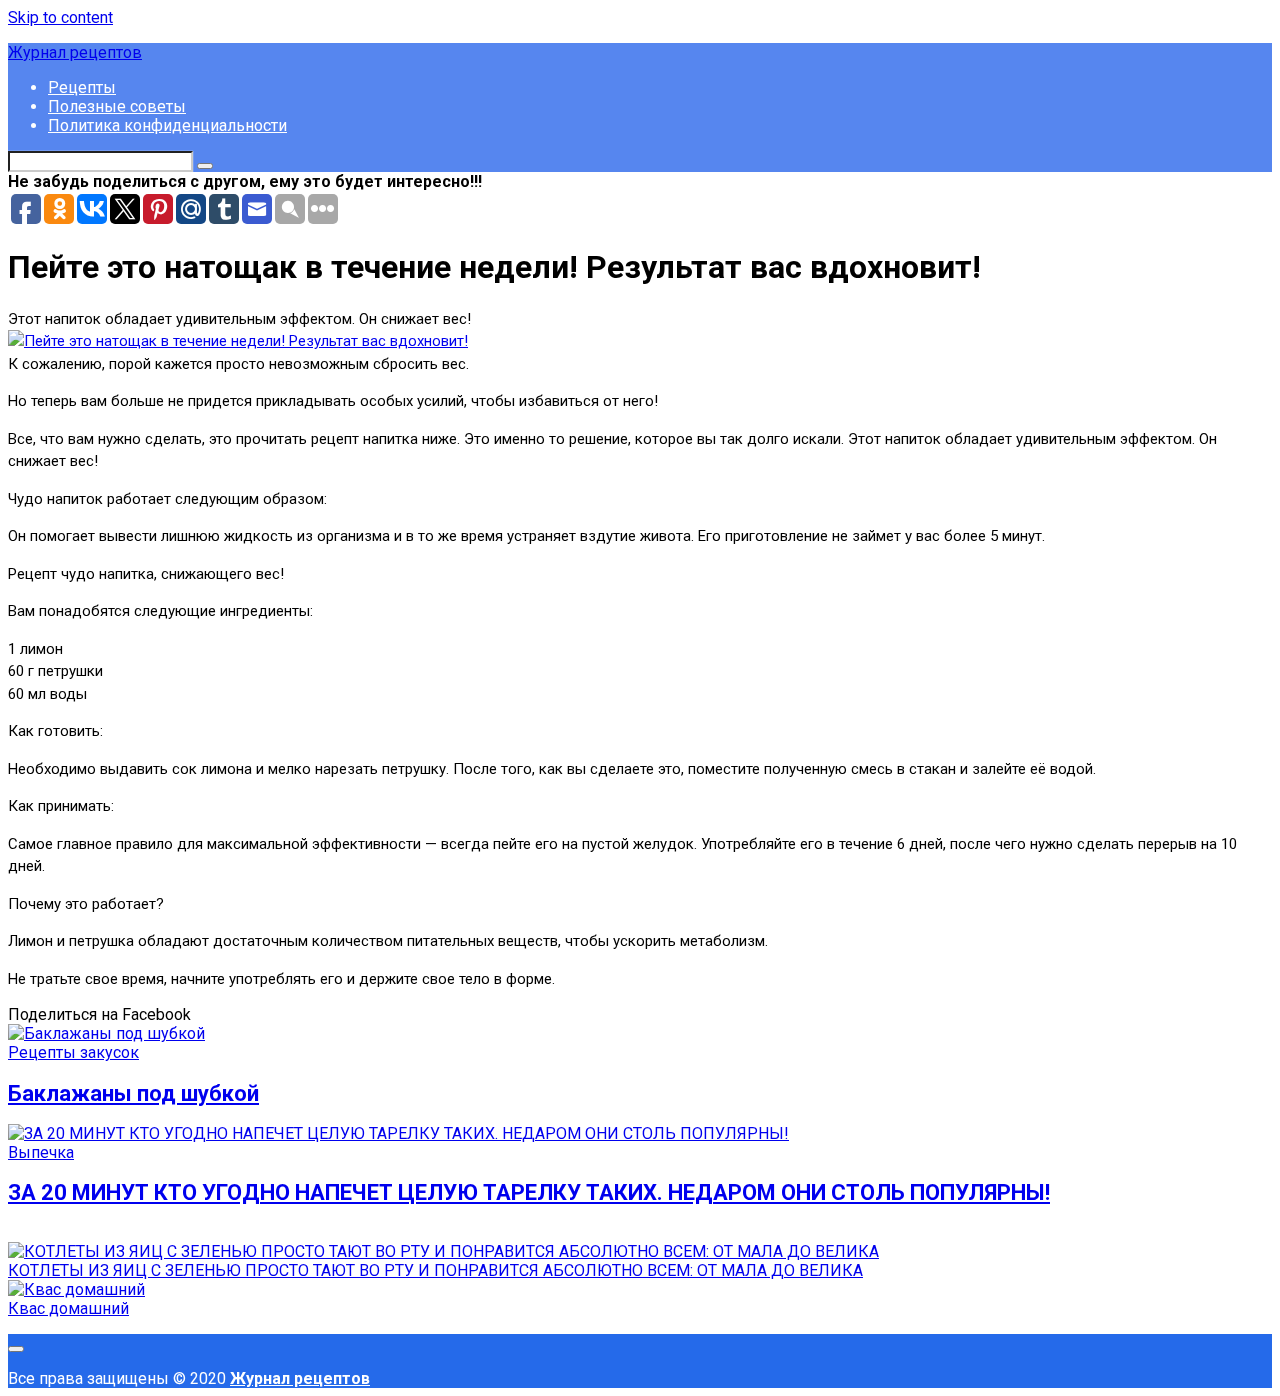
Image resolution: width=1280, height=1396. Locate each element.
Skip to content (60, 17)
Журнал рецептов (75, 52)
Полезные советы (117, 106)
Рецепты (82, 87)
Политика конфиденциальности (167, 125)
